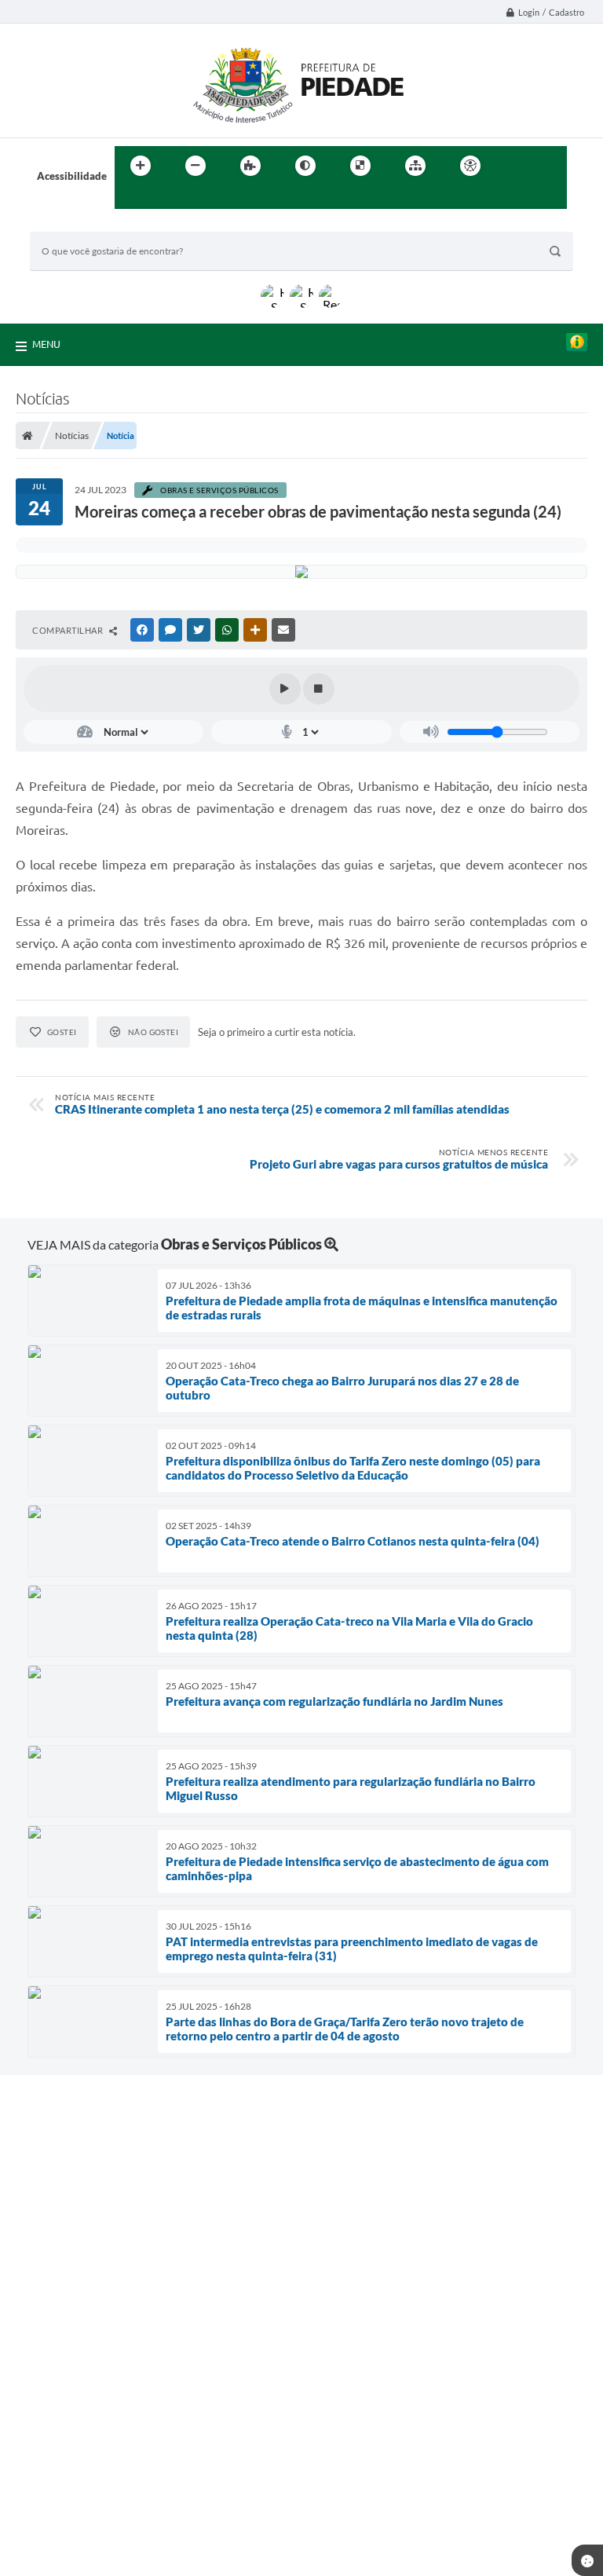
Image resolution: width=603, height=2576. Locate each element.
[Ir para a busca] (130, 198)
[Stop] (319, 689)
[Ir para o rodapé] (165, 198)
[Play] (285, 689)
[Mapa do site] (415, 166)
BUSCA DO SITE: (76, 224)
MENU (46, 344)
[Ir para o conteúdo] (515, 166)
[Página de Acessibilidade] (470, 166)
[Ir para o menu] (550, 166)
